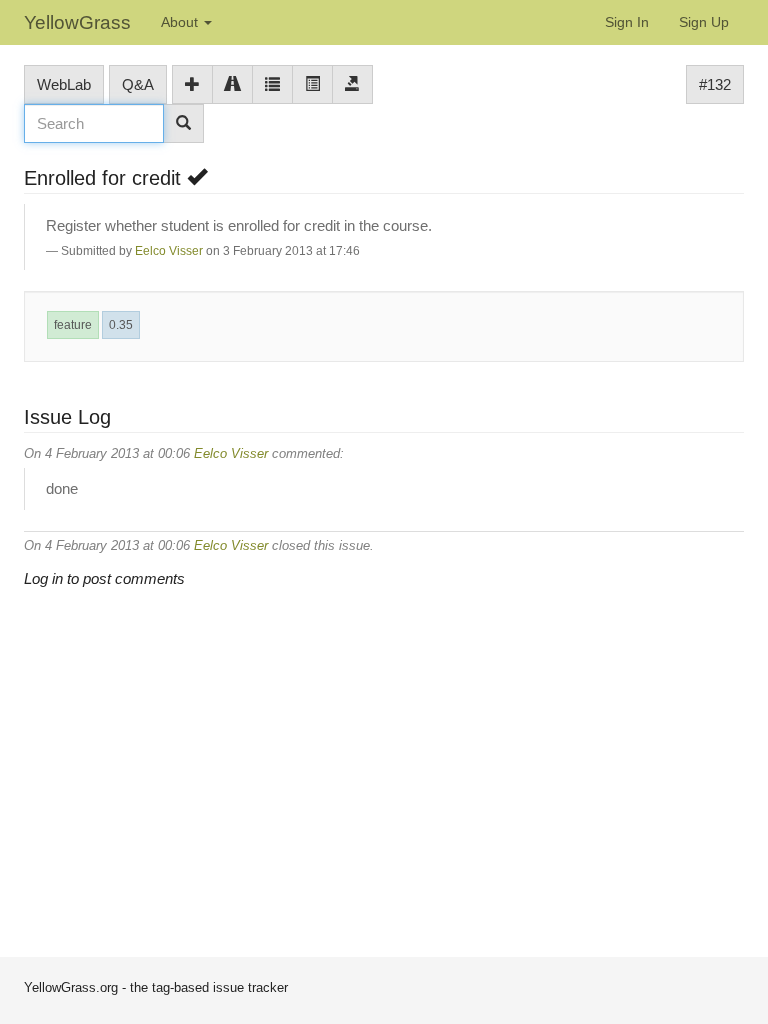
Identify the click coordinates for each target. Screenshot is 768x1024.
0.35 (121, 325)
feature (73, 325)
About (181, 22)
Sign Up (704, 22)
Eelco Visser (169, 251)
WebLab (64, 84)
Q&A (138, 84)
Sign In (627, 22)
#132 (715, 84)
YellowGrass (77, 22)
